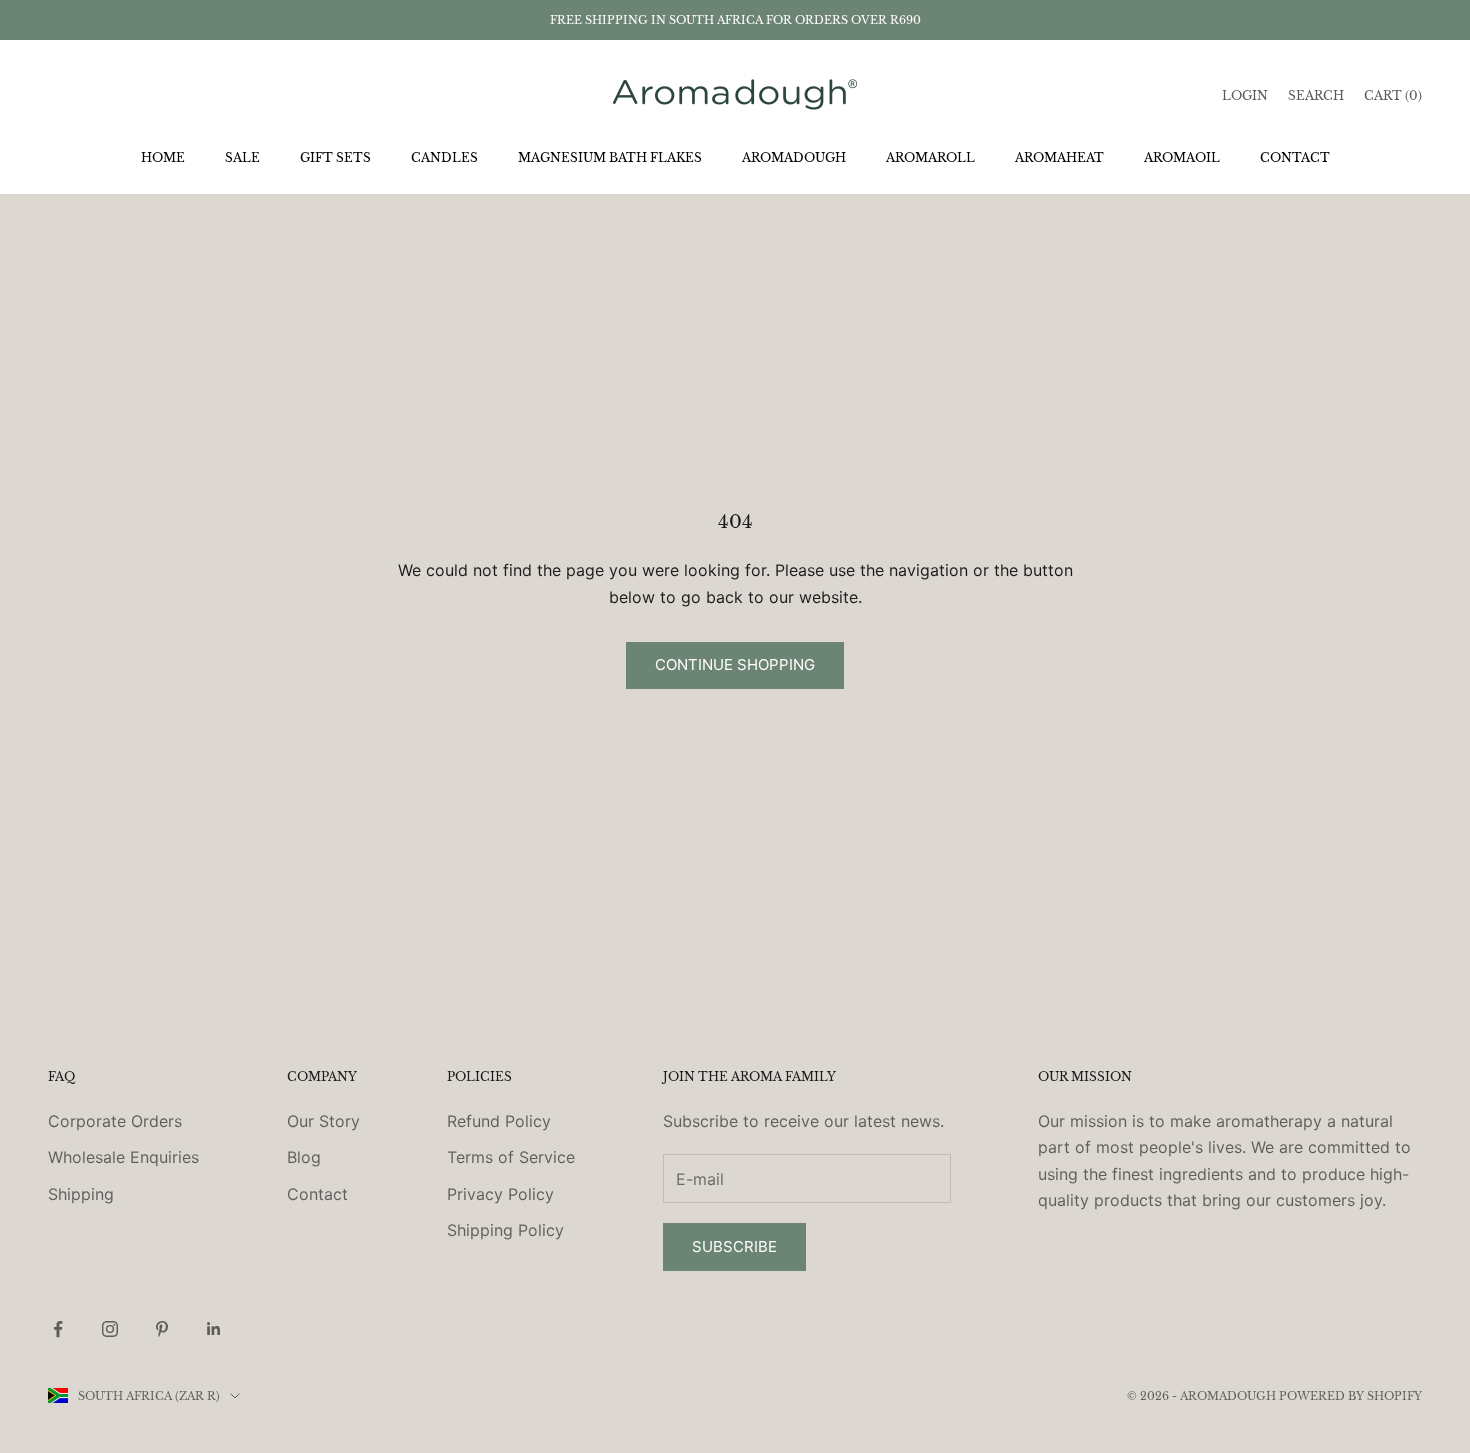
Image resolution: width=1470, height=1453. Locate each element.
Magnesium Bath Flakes (610, 157)
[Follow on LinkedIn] (214, 1329)
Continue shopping (735, 664)
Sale (242, 157)
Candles (444, 157)
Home (163, 157)
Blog (304, 1157)
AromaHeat (1059, 157)
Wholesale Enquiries (123, 1157)
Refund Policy (499, 1121)
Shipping (81, 1194)
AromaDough (794, 157)
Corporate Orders (115, 1121)
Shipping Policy (505, 1230)
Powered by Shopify (1350, 1396)
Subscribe (734, 1246)
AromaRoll (930, 157)
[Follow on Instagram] (110, 1329)
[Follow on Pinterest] (162, 1329)
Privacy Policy (500, 1194)
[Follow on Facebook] (58, 1329)
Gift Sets (335, 157)
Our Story (323, 1121)
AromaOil (1182, 157)
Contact (1295, 157)
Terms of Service (511, 1157)
